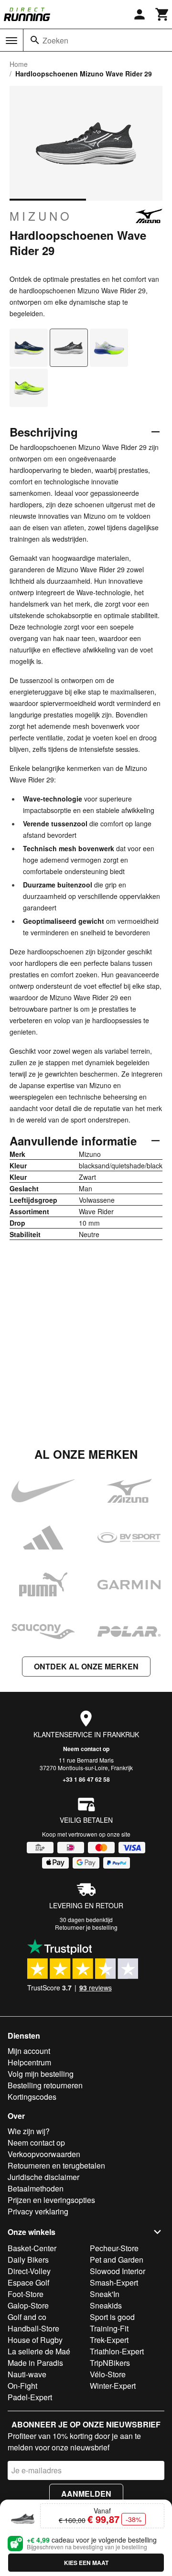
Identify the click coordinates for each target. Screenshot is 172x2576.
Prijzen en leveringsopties (51, 2200)
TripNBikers (110, 2363)
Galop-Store (28, 2305)
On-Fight (22, 2386)
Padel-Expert (30, 2397)
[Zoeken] (35, 40)
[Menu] (11, 41)
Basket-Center (32, 2248)
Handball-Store (33, 2328)
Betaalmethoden (36, 2188)
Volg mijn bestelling (41, 2074)
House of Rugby (35, 2340)
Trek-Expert (109, 2340)
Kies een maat (86, 2563)
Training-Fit (109, 2328)
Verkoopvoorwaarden (44, 2154)
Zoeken (55, 40)
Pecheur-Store (114, 2248)
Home (19, 64)
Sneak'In (105, 2294)
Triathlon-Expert (117, 2351)
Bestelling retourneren (45, 2085)
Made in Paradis (35, 2363)
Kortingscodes (32, 2097)
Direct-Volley (29, 2271)
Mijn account (29, 2051)
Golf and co (27, 2317)
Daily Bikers (28, 2260)
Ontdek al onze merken (86, 1666)
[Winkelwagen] (162, 14)
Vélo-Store (108, 2374)
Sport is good (112, 2317)
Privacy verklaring (38, 2211)
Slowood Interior (118, 2271)
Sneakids (106, 2305)
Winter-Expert (113, 2386)
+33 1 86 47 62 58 (86, 1779)
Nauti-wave (27, 2374)
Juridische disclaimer (43, 2177)
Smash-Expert (114, 2282)
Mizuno (41, 216)
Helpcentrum (29, 2062)
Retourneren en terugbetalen (56, 2165)
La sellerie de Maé (39, 2351)
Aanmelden (86, 2494)
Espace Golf (28, 2282)
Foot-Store (26, 2294)
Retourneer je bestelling (86, 1927)
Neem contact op (86, 1749)
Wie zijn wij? (29, 2131)
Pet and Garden (117, 2260)
